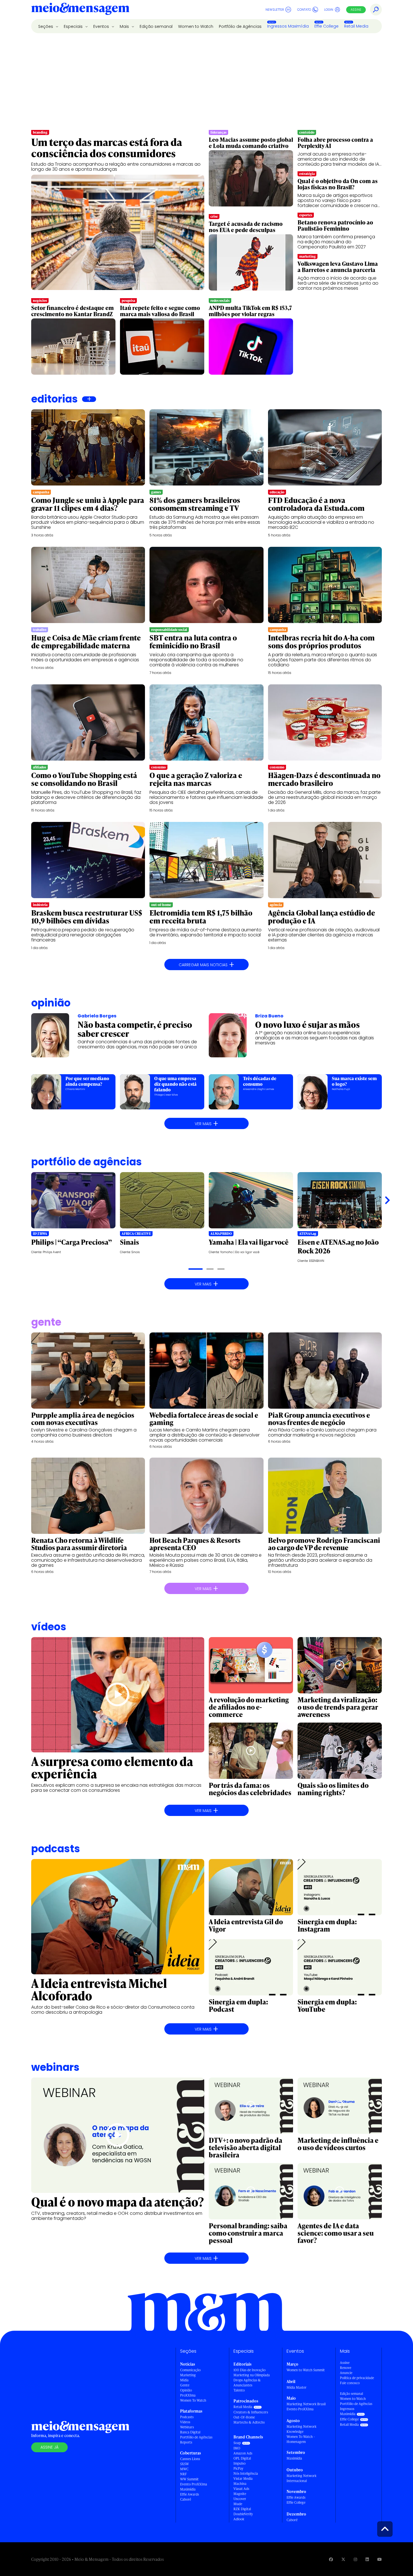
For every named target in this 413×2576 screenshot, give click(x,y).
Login (329, 10)
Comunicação (190, 2370)
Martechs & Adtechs (249, 2422)
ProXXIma (188, 2395)
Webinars (187, 2427)
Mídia (184, 2380)
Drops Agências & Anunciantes (247, 2383)
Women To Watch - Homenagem (301, 2439)
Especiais (74, 26)
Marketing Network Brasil (306, 2404)
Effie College (326, 26)
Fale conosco (350, 2383)
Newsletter (275, 10)
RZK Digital (242, 2509)
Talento (239, 2390)
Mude (238, 2504)
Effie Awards (190, 2494)
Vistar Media (243, 2479)
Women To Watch (193, 2400)
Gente (185, 2385)
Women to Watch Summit (306, 2370)
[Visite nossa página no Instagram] (355, 2559)
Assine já (49, 2447)
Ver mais (206, 1123)
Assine (356, 10)
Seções (46, 26)
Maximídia (188, 2489)
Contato (304, 10)
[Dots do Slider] (196, 1269)
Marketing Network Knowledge (301, 2429)
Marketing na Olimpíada (252, 2375)
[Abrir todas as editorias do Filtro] (89, 399)
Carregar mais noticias (206, 965)
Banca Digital (190, 2432)
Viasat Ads (241, 2489)
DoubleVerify (243, 2514)
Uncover (240, 2499)
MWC (184, 2469)
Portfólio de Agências (240, 26)
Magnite (240, 2494)
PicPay (238, 2468)
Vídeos (185, 2422)
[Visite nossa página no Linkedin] (367, 2559)
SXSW (184, 2464)
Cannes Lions (190, 2459)
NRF (183, 2474)
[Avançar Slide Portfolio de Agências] (387, 1201)
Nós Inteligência (246, 2473)
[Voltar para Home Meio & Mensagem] (80, 10)
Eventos (102, 26)
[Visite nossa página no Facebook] (331, 2559)
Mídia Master (297, 2387)
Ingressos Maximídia (288, 26)
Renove (346, 2368)
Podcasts (187, 2417)
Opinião (51, 1003)
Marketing (188, 2375)
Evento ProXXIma (194, 2484)
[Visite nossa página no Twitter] (343, 2559)
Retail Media (356, 26)
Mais (125, 26)
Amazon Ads (243, 2453)
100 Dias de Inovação (249, 2370)
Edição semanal (156, 26)
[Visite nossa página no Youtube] (380, 2559)
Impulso (240, 2463)
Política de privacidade (357, 2378)
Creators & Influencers (251, 2412)
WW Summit (189, 2479)
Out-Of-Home (244, 2417)
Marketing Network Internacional (301, 2478)
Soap (237, 2443)
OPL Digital (242, 2458)
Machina (240, 2484)
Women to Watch (196, 26)
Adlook (239, 2519)
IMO (237, 2448)
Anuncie (346, 2373)
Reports (186, 2442)
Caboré (186, 2499)
